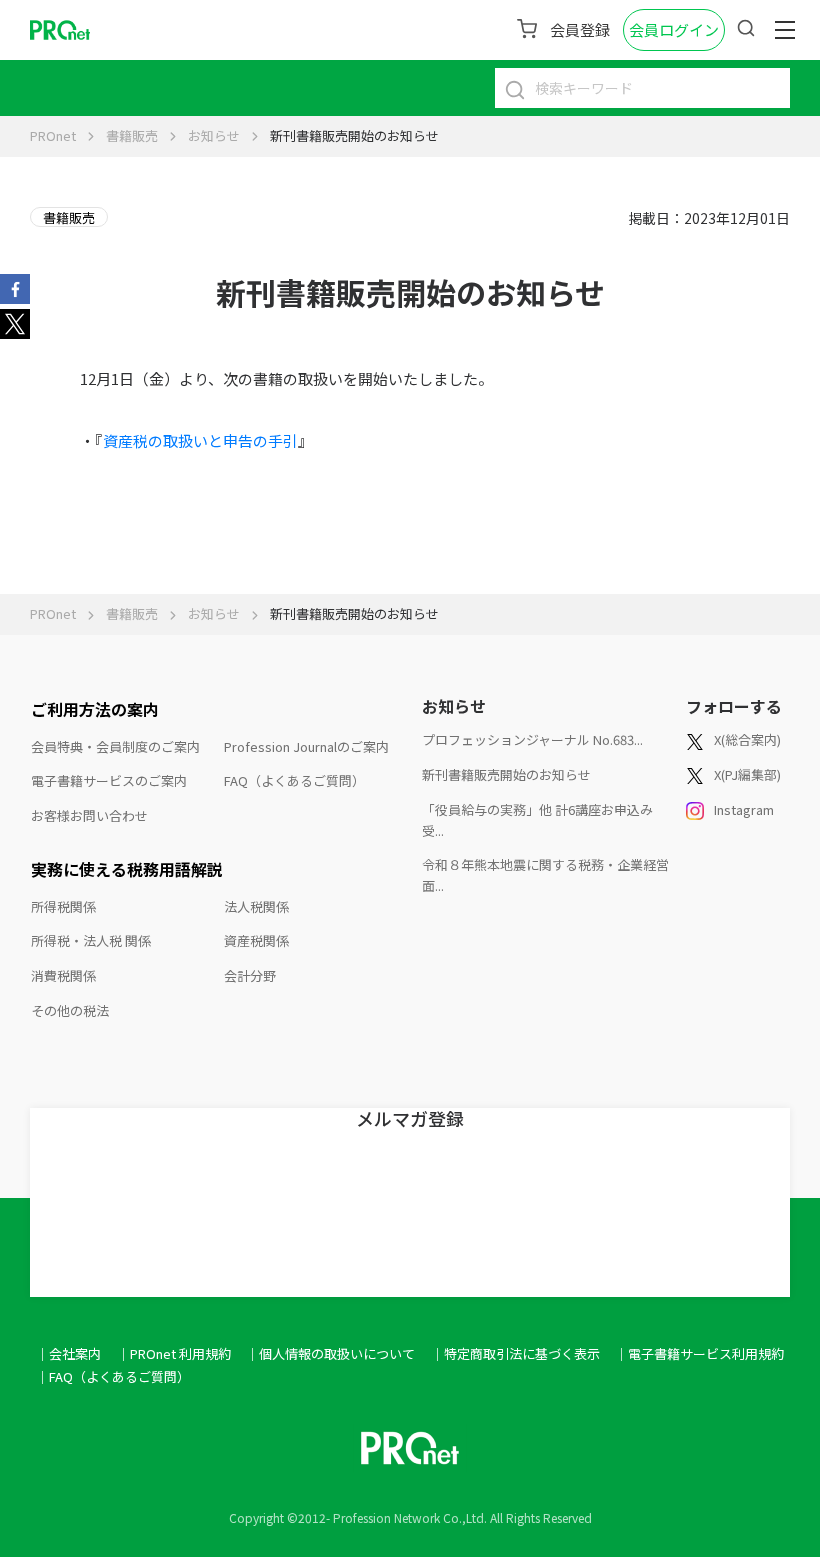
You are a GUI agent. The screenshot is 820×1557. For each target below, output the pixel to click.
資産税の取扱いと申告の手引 (200, 440)
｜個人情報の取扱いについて (330, 1353)
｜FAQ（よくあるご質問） (113, 1376)
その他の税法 (70, 1010)
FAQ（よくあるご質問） (294, 780)
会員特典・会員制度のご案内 (115, 746)
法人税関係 (256, 906)
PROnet (53, 135)
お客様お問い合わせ (89, 815)
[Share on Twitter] (15, 322)
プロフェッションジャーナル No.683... (532, 739)
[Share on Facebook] (15, 287)
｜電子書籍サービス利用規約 (699, 1353)
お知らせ (214, 135)
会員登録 (580, 29)
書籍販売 (132, 135)
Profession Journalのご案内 (306, 746)
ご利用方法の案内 (95, 709)
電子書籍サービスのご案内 (109, 780)
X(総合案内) (747, 739)
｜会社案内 (68, 1353)
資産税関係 (256, 940)
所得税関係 (63, 906)
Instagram (744, 809)
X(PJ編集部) (747, 774)
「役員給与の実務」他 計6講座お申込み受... (537, 820)
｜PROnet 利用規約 (174, 1353)
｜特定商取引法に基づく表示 (515, 1353)
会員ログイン (674, 29)
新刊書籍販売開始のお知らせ (506, 774)
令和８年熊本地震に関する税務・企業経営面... (545, 875)
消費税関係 (63, 975)
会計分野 (250, 975)
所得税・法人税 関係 (91, 940)
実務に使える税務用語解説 (127, 869)
